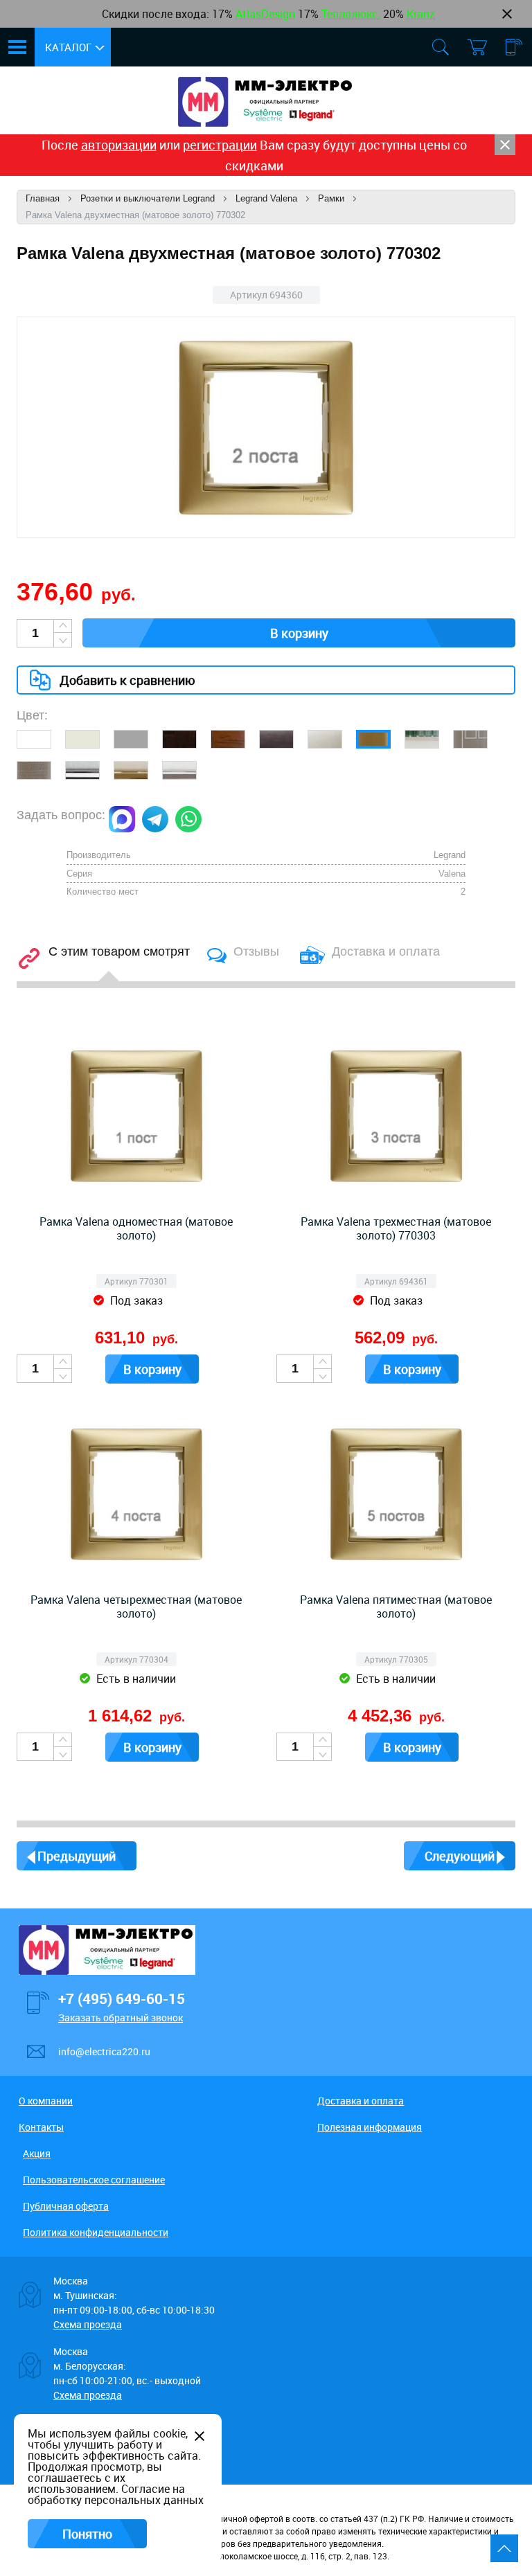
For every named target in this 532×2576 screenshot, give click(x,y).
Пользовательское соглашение (94, 2180)
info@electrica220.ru (104, 2051)
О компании (46, 2101)
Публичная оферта (66, 2206)
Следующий (460, 1856)
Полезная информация (370, 2127)
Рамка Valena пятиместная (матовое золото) (396, 1607)
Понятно (87, 2534)
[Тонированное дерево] (228, 739)
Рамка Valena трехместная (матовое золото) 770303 (396, 1228)
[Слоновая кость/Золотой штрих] (131, 770)
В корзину (299, 633)
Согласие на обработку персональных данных (116, 2494)
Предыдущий (77, 1856)
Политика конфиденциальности (96, 2232)
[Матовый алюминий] (34, 770)
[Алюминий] (131, 739)
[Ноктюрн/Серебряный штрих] (179, 739)
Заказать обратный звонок (121, 2018)
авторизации (119, 145)
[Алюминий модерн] (470, 739)
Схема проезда (88, 2324)
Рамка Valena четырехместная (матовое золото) (136, 1607)
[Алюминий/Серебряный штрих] (82, 770)
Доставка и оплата (361, 2101)
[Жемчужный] (325, 739)
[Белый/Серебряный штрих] (179, 770)
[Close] (505, 145)
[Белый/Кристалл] (422, 739)
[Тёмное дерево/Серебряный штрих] (276, 739)
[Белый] (34, 739)
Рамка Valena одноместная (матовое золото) (136, 1228)
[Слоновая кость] (82, 739)
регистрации (220, 145)
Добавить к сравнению (127, 680)
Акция (37, 2153)
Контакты (41, 2127)
